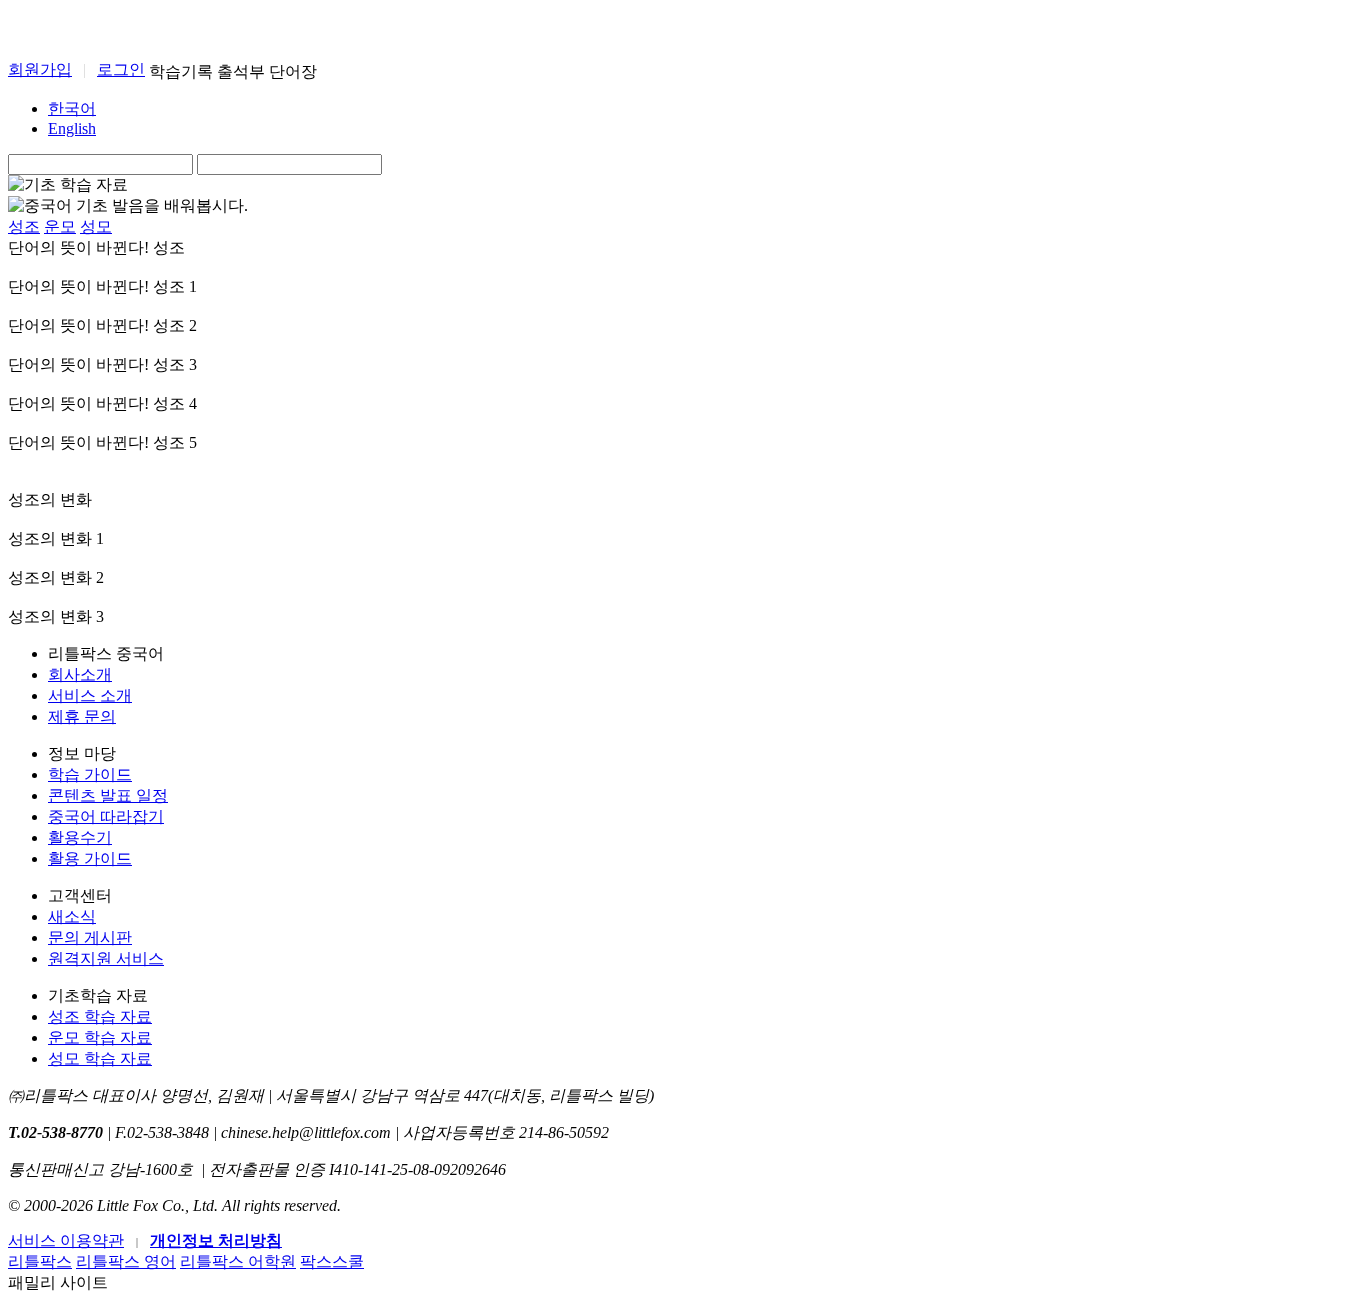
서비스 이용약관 (66, 1240)
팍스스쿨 (332, 1261)
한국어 (72, 108)
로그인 (121, 69)
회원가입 (40, 69)
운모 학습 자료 (100, 1037)
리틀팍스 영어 (126, 1261)
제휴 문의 (82, 716)
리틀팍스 (40, 1261)
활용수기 (80, 837)
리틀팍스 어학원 (238, 1261)
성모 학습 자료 (100, 1058)
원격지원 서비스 (106, 958)
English (72, 128)
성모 (96, 226)
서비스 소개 (90, 695)
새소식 (72, 916)
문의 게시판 (90, 937)
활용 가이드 (90, 858)
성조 (24, 226)
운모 (60, 226)
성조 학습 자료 (100, 1016)
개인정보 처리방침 (216, 1240)
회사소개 (80, 674)
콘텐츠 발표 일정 (108, 795)
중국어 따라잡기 (106, 816)
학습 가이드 (90, 774)
